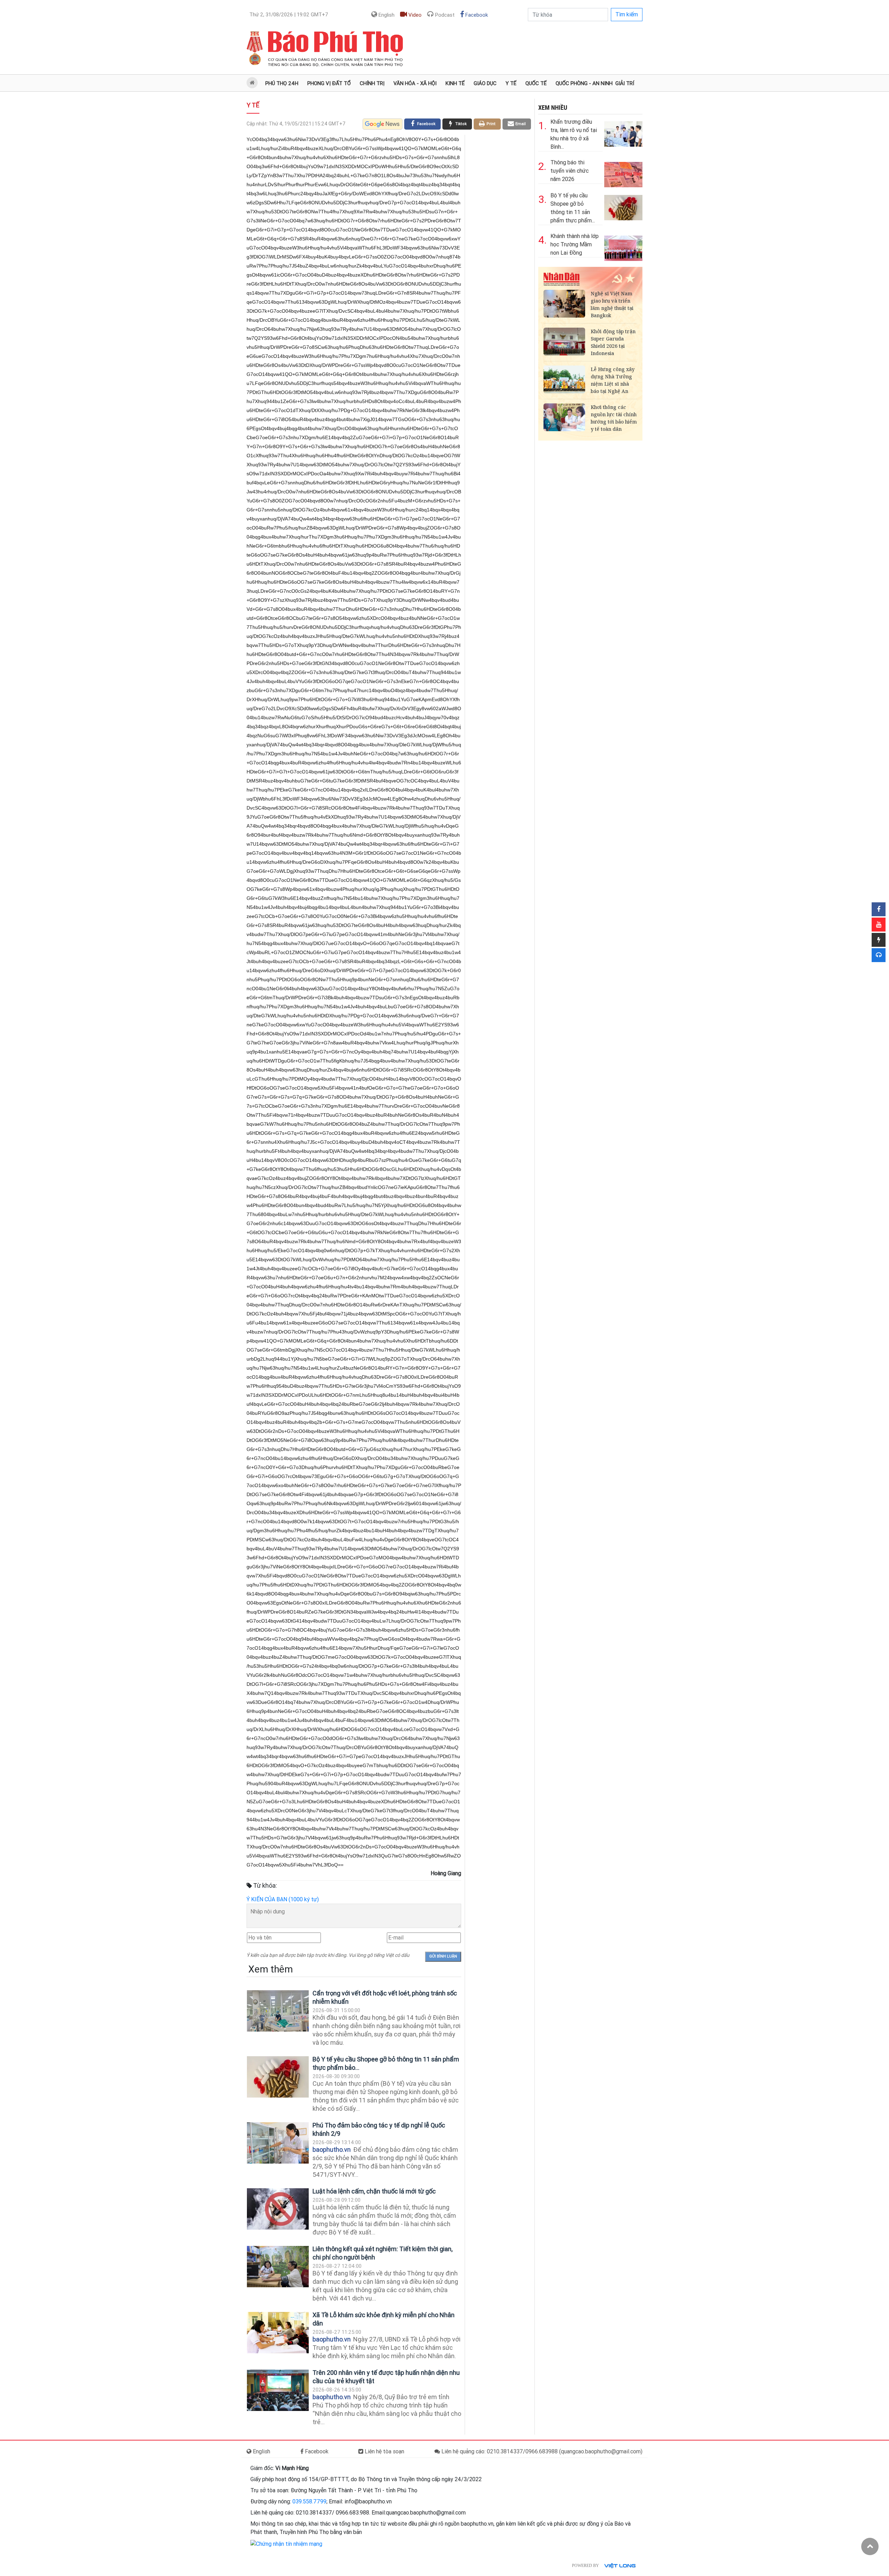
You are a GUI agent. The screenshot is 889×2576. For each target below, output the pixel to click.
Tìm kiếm (627, 14)
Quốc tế (536, 83)
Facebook (476, 15)
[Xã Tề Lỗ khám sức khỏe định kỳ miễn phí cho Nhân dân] (278, 2333)
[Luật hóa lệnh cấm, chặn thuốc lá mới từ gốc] (278, 2209)
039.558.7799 (309, 2501)
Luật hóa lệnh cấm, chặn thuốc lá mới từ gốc (374, 2191)
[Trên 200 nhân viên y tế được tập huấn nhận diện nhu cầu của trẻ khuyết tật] (278, 2390)
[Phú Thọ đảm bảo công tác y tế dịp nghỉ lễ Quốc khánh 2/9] (278, 2143)
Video (414, 15)
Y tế (511, 83)
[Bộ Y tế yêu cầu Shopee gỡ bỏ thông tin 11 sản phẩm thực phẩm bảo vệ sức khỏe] (278, 2077)
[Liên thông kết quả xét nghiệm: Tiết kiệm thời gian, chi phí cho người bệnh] (278, 2267)
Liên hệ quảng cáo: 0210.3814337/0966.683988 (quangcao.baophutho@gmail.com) (541, 2451)
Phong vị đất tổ (329, 83)
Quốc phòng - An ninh (584, 83)
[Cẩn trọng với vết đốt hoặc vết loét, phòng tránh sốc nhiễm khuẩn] (278, 2011)
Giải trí (625, 83)
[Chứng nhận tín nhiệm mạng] (286, 2544)
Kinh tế (455, 83)
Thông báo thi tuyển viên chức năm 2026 (570, 171)
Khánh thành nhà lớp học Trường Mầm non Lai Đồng (575, 244)
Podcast (444, 15)
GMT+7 (289, 15)
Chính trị (372, 83)
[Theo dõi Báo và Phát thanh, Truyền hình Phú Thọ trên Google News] (383, 124)
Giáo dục (485, 83)
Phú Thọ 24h (282, 83)
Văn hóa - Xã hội (415, 83)
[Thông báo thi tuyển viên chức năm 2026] (623, 173)
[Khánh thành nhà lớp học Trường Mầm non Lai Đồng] (623, 247)
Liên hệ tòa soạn (384, 2451)
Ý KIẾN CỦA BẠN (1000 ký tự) (283, 1899)
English (386, 15)
